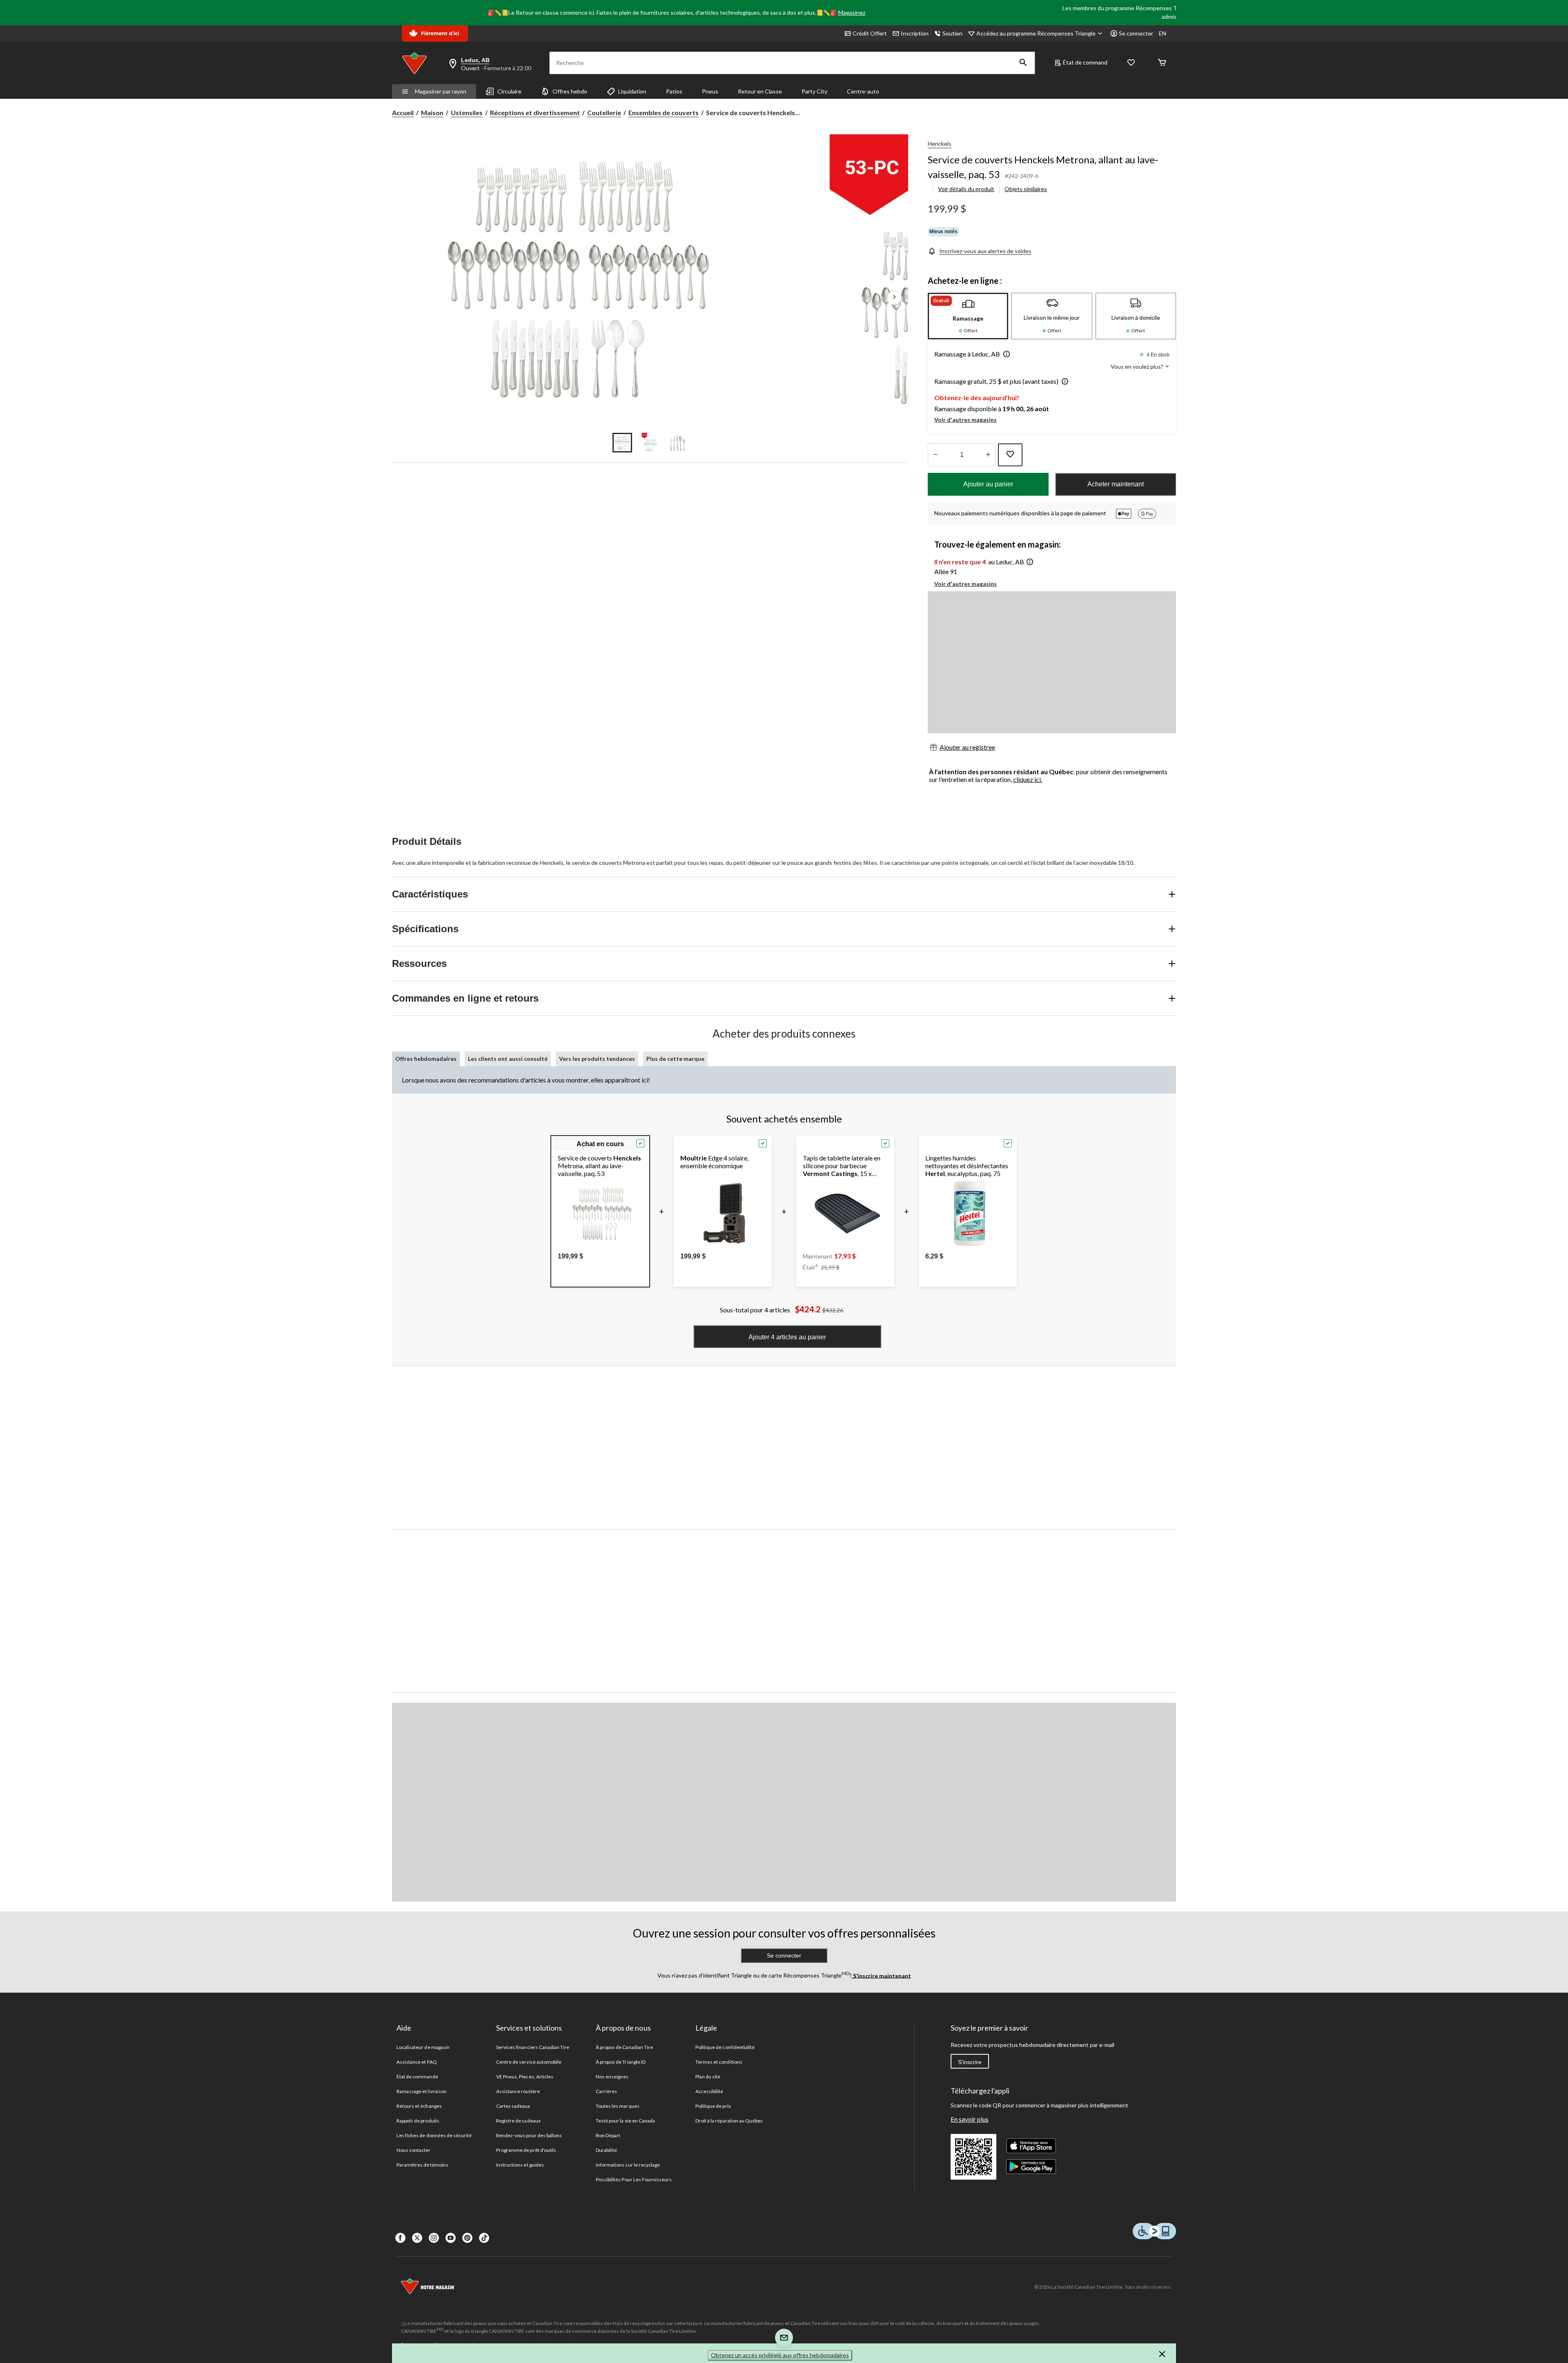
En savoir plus (970, 2119)
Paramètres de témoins (422, 2165)
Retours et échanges (419, 2106)
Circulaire (509, 91)
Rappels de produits (418, 2121)
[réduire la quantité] (988, 455)
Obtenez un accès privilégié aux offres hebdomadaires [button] (780, 2355)
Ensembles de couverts (664, 112)
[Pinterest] (467, 2238)
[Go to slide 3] (678, 443)
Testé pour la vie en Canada (625, 2121)
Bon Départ (608, 2135)
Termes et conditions (719, 2062)
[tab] (968, 316)
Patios (674, 91)
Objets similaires (1026, 189)
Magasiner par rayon (441, 91)
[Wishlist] (1131, 63)
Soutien (952, 33)
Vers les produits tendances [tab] (597, 1059)
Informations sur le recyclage (628, 2165)
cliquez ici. (1028, 779)
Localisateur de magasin (423, 2047)
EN (1163, 33)
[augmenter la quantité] (935, 455)
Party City (814, 91)
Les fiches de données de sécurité (434, 2135)
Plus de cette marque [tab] (675, 1059)
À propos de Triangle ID (621, 2062)
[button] (1023, 63)
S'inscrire (970, 2062)
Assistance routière (518, 2091)
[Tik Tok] (484, 2238)
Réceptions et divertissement (535, 112)
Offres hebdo (570, 91)
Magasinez (852, 12)
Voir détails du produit (966, 189)
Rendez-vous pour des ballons (529, 2135)
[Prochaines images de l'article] (894, 298)
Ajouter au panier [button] (988, 484)
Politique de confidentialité (725, 2047)
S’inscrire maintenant (881, 1975)
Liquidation (632, 91)
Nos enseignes (612, 2077)
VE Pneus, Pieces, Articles (525, 2077)
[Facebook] (400, 2238)
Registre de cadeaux (518, 2121)
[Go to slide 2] (650, 443)
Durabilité (606, 2150)
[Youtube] (451, 2238)
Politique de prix (713, 2106)
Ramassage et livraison (422, 2091)
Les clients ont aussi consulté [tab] (508, 1059)
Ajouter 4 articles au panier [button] (787, 1337)
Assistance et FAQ (417, 2062)
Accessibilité (709, 2091)
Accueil (403, 112)
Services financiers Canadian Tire (533, 2047)
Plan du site (708, 2077)
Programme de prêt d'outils (526, 2150)
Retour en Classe (760, 91)
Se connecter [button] (1136, 33)
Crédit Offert (870, 33)
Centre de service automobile (529, 2062)
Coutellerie (604, 112)
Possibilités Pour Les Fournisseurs (634, 2179)
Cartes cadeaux (513, 2106)
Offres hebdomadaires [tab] (426, 1059)
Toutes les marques (618, 2106)
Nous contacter (414, 2150)
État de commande (417, 2077)
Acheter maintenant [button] (1116, 484)
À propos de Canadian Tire (624, 2047)
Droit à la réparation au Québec (729, 2121)
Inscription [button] (915, 33)
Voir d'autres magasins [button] (966, 420)
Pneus (710, 91)
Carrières (606, 2091)
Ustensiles (467, 112)
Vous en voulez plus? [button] (1138, 366)
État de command (1085, 62)
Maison (432, 112)
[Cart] (1162, 63)
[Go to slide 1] (622, 443)
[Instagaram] (434, 2238)
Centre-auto (863, 91)
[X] (417, 2238)
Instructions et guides (520, 2165)
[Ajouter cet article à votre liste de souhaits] (1010, 455)
